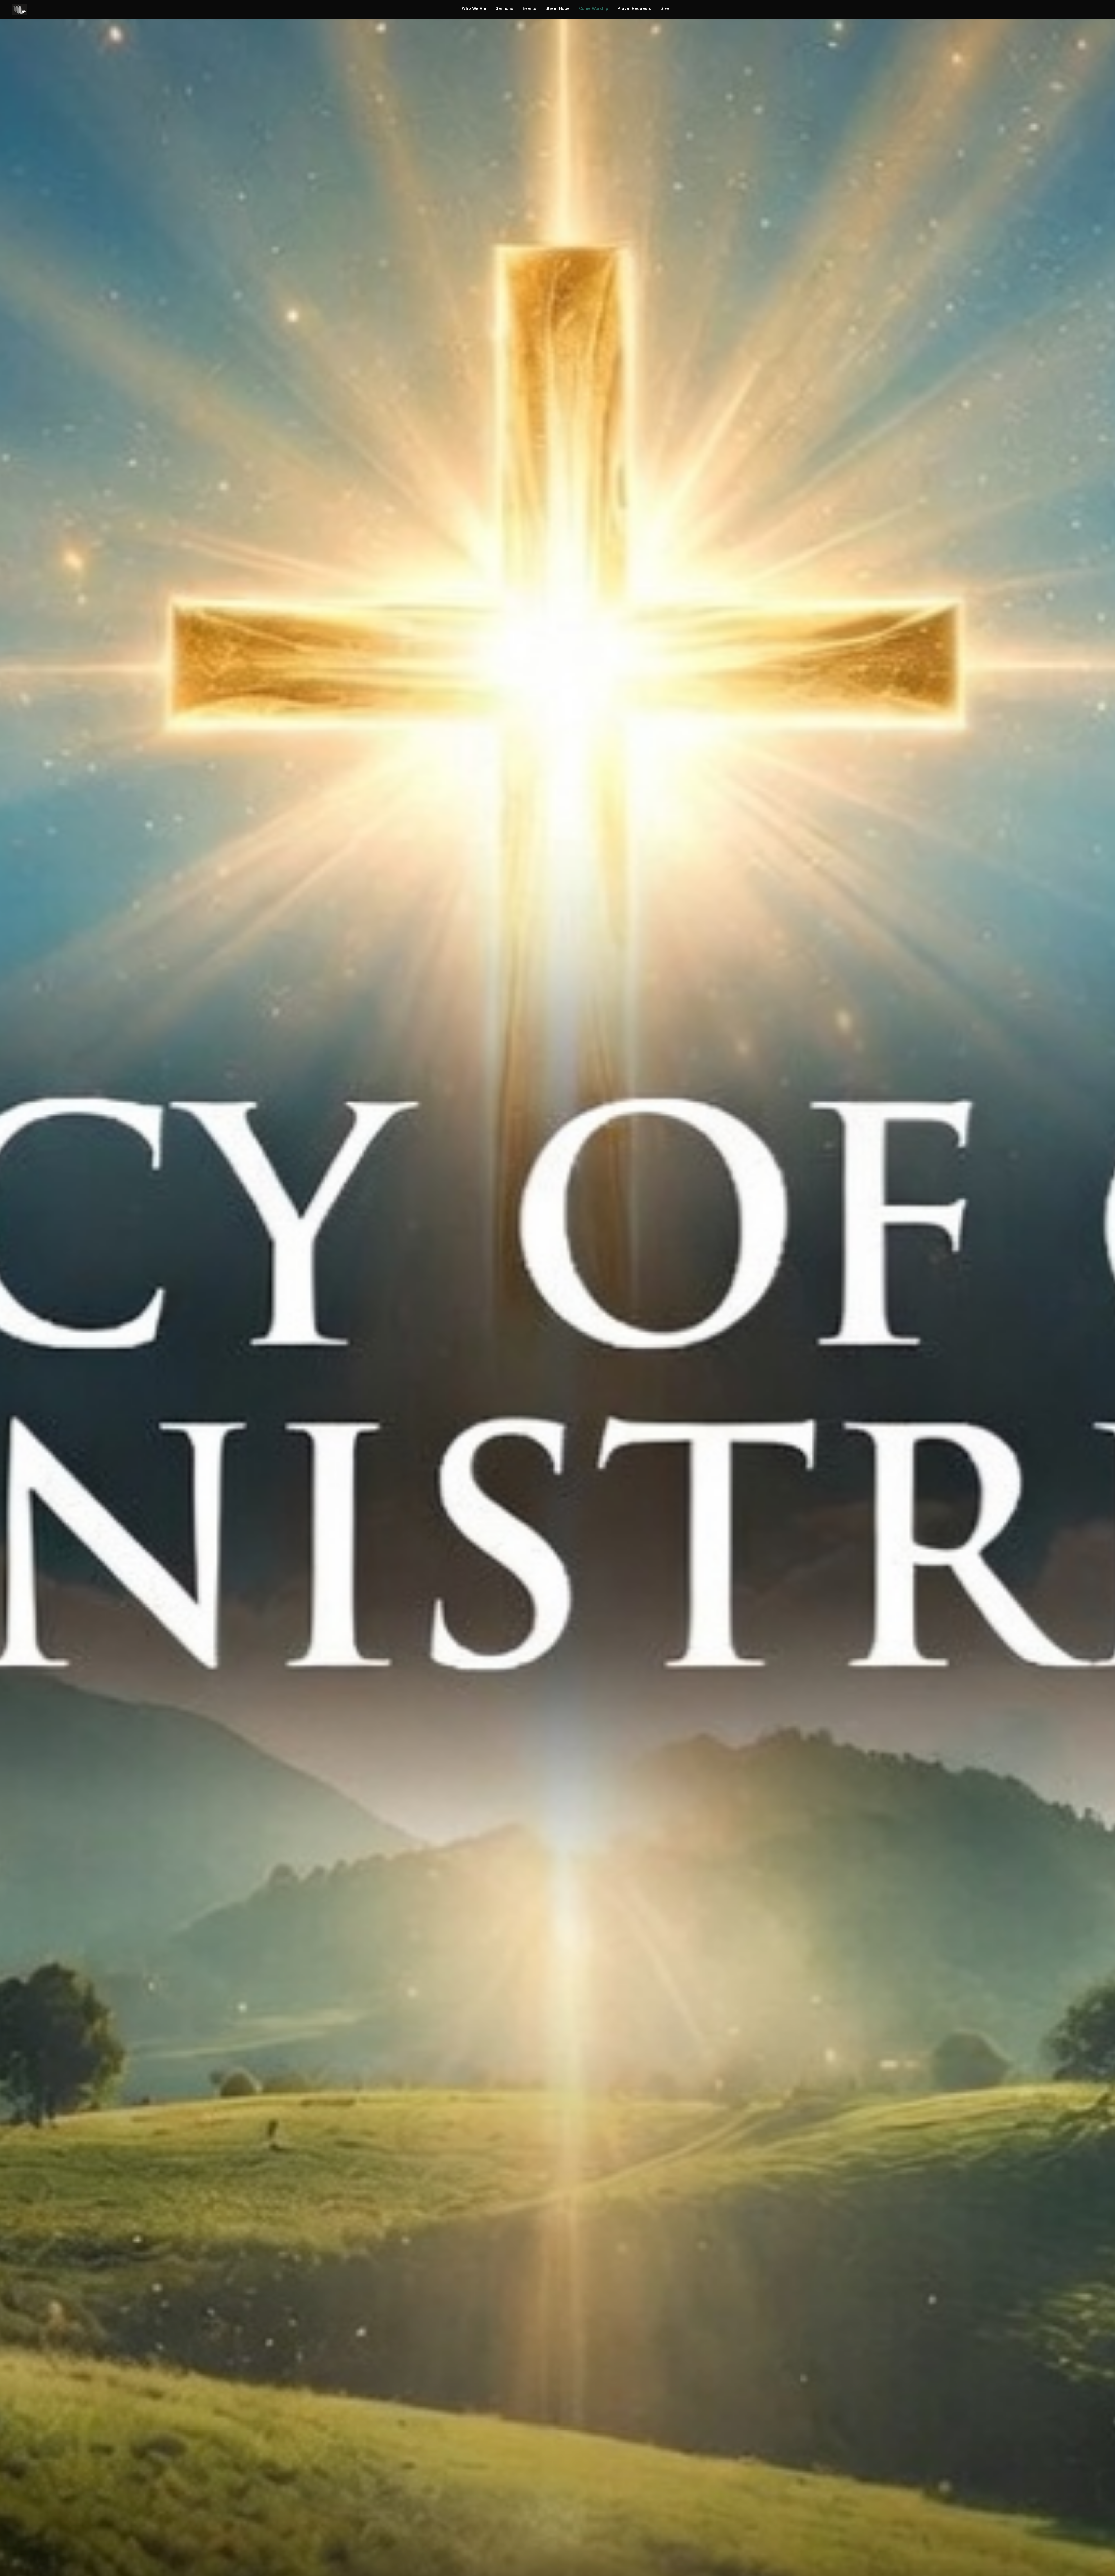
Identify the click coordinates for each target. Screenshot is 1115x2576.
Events (529, 8)
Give (665, 8)
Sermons (505, 8)
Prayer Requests (634, 8)
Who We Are (474, 8)
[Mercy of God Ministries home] (20, 9)
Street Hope (558, 8)
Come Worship (594, 8)
